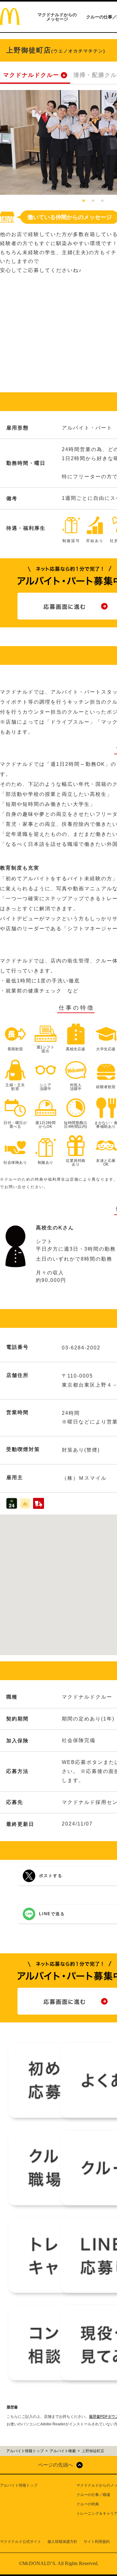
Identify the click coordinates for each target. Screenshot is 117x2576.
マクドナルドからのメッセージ (57, 17)
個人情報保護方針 (62, 2542)
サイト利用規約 (97, 2542)
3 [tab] (102, 201)
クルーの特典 (88, 2504)
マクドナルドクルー (31, 75)
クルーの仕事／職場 (93, 2495)
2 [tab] (93, 201)
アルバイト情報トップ (19, 2485)
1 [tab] (84, 201)
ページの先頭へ (56, 2465)
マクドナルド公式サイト (21, 2542)
